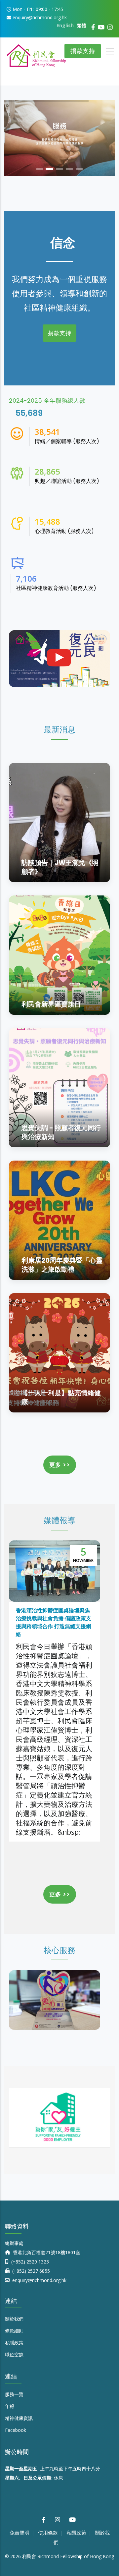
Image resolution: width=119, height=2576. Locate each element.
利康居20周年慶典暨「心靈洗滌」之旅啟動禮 (62, 1265)
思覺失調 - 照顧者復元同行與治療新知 (61, 1132)
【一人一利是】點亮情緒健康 (61, 1397)
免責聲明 (20, 2533)
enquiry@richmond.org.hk (39, 2280)
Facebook (16, 2430)
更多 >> (60, 1465)
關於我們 (14, 2319)
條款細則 (14, 2331)
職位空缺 (14, 2354)
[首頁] (36, 53)
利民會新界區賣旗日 (51, 1004)
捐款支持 (83, 51)
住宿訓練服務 (74, 2023)
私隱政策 (14, 2343)
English (65, 25)
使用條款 (48, 2533)
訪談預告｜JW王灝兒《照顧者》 (60, 867)
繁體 (82, 25)
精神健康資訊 (19, 2418)
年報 (10, 2406)
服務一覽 (14, 2394)
